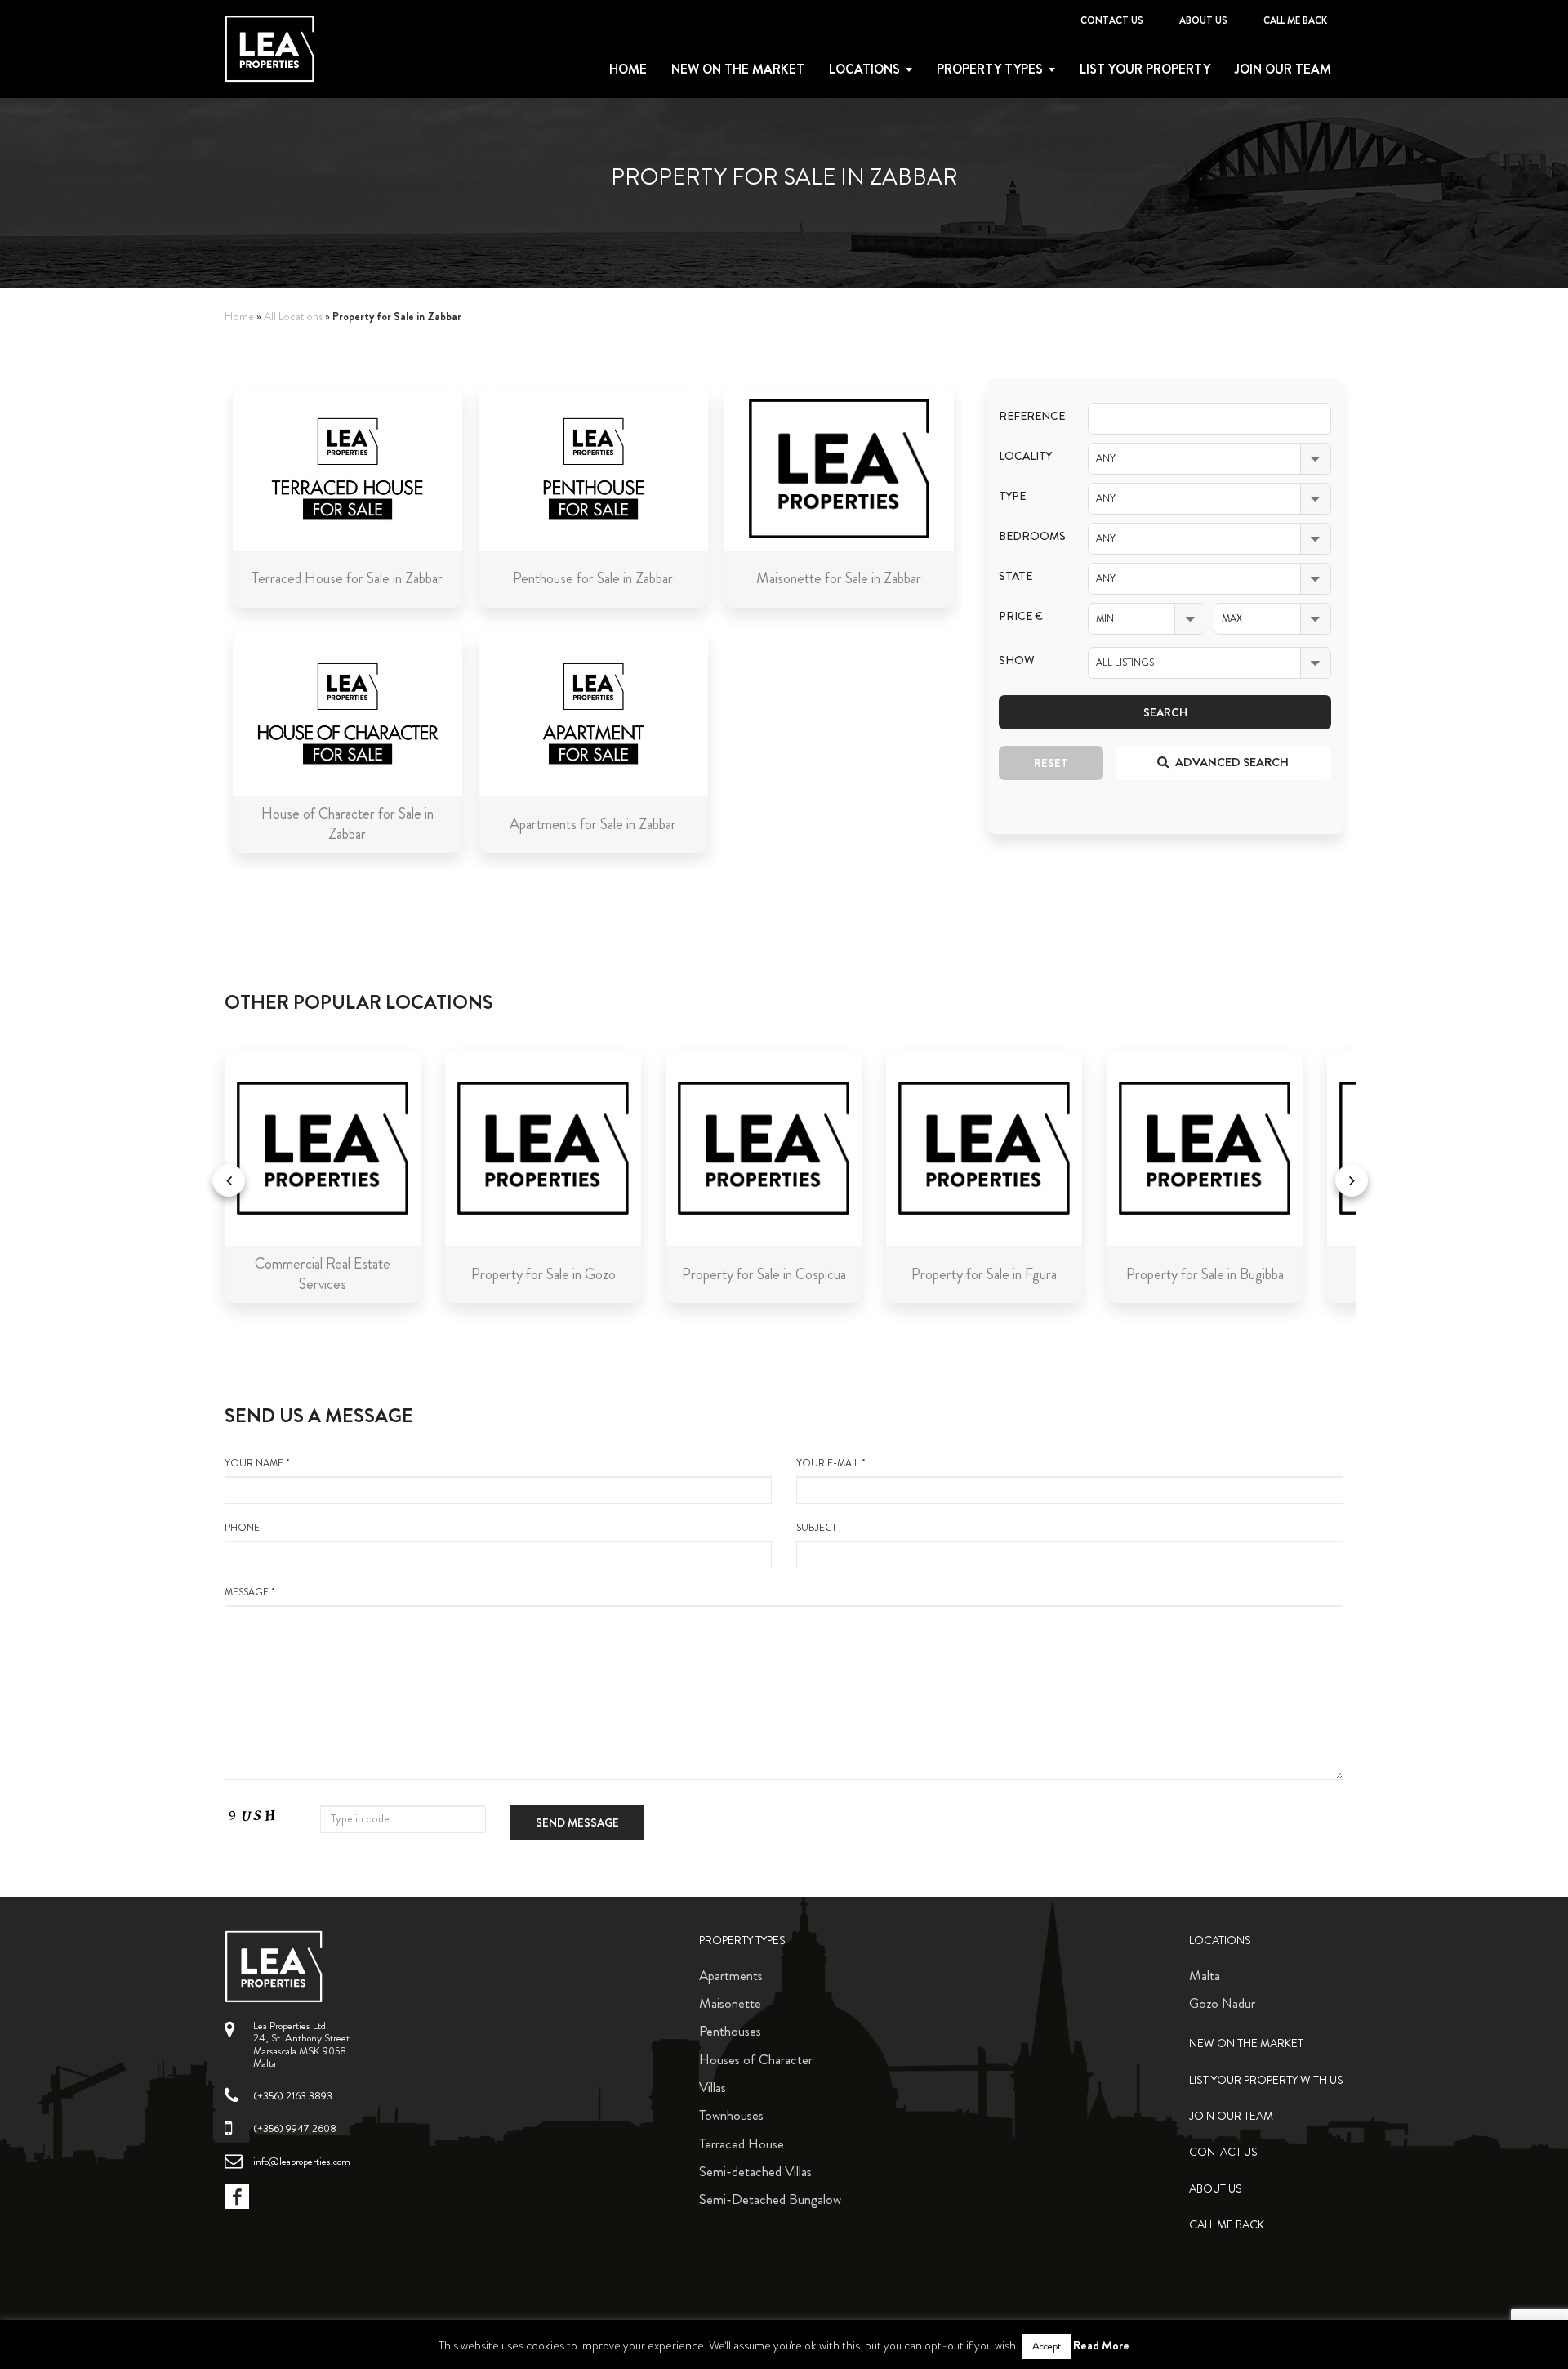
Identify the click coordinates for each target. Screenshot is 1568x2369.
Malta (1205, 1975)
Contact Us (1112, 20)
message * (250, 1593)
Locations (864, 69)
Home (628, 69)
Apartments (731, 1975)
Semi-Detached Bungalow (770, 2199)
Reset (1051, 763)
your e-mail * (831, 1463)
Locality (1025, 456)
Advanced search (1231, 762)
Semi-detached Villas (755, 2171)
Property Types (742, 1941)
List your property (1145, 69)
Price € (1021, 616)
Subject (816, 1528)
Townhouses (731, 2115)
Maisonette (730, 2003)
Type (1012, 496)
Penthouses (730, 2031)
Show (1017, 660)
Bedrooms (1031, 536)
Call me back (1295, 20)
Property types (990, 69)
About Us (1203, 20)
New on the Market (738, 69)
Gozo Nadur (1222, 2003)
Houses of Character (756, 2059)
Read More (1101, 2345)
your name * (257, 1463)
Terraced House (742, 2144)
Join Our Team (1283, 69)
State (1016, 576)
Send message (577, 1822)
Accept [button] (1047, 2346)
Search (1165, 712)
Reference (1031, 416)
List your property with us (1266, 2080)
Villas (713, 2087)
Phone (242, 1528)
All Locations (293, 317)
